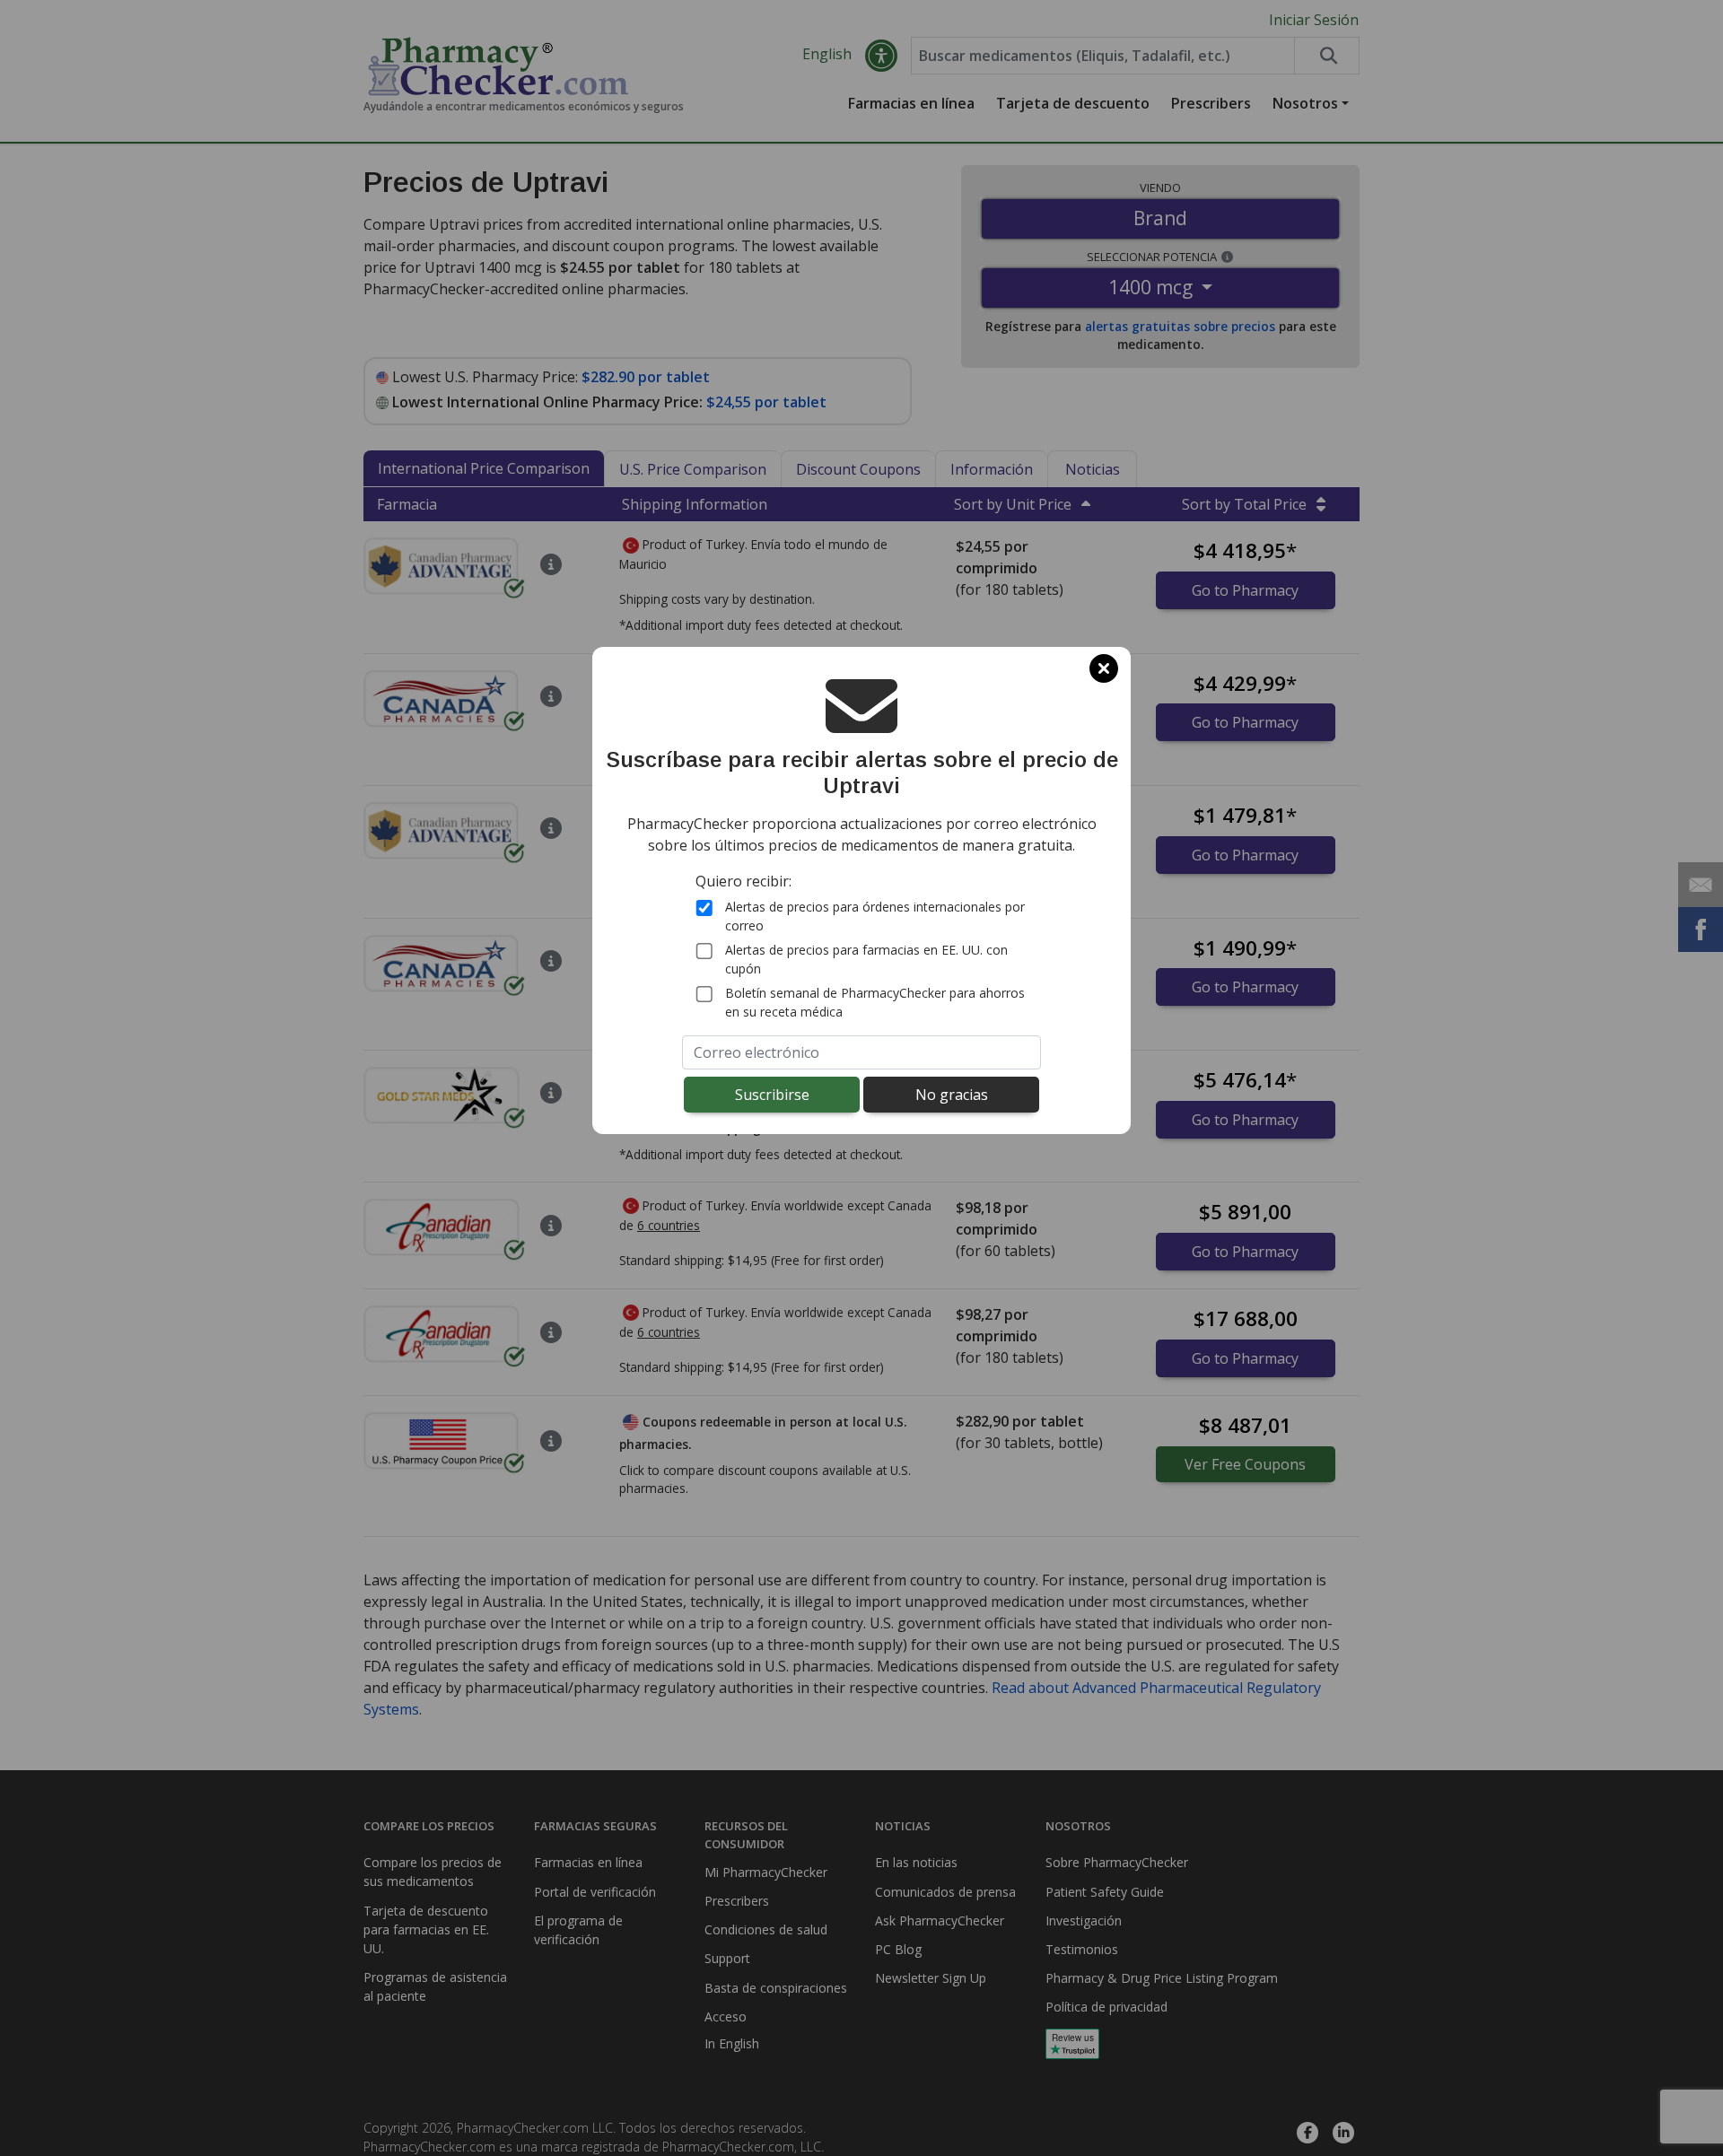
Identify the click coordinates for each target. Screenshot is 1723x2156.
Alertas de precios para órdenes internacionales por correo (875, 916)
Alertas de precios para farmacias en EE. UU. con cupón (866, 959)
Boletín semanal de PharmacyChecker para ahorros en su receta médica (875, 1002)
